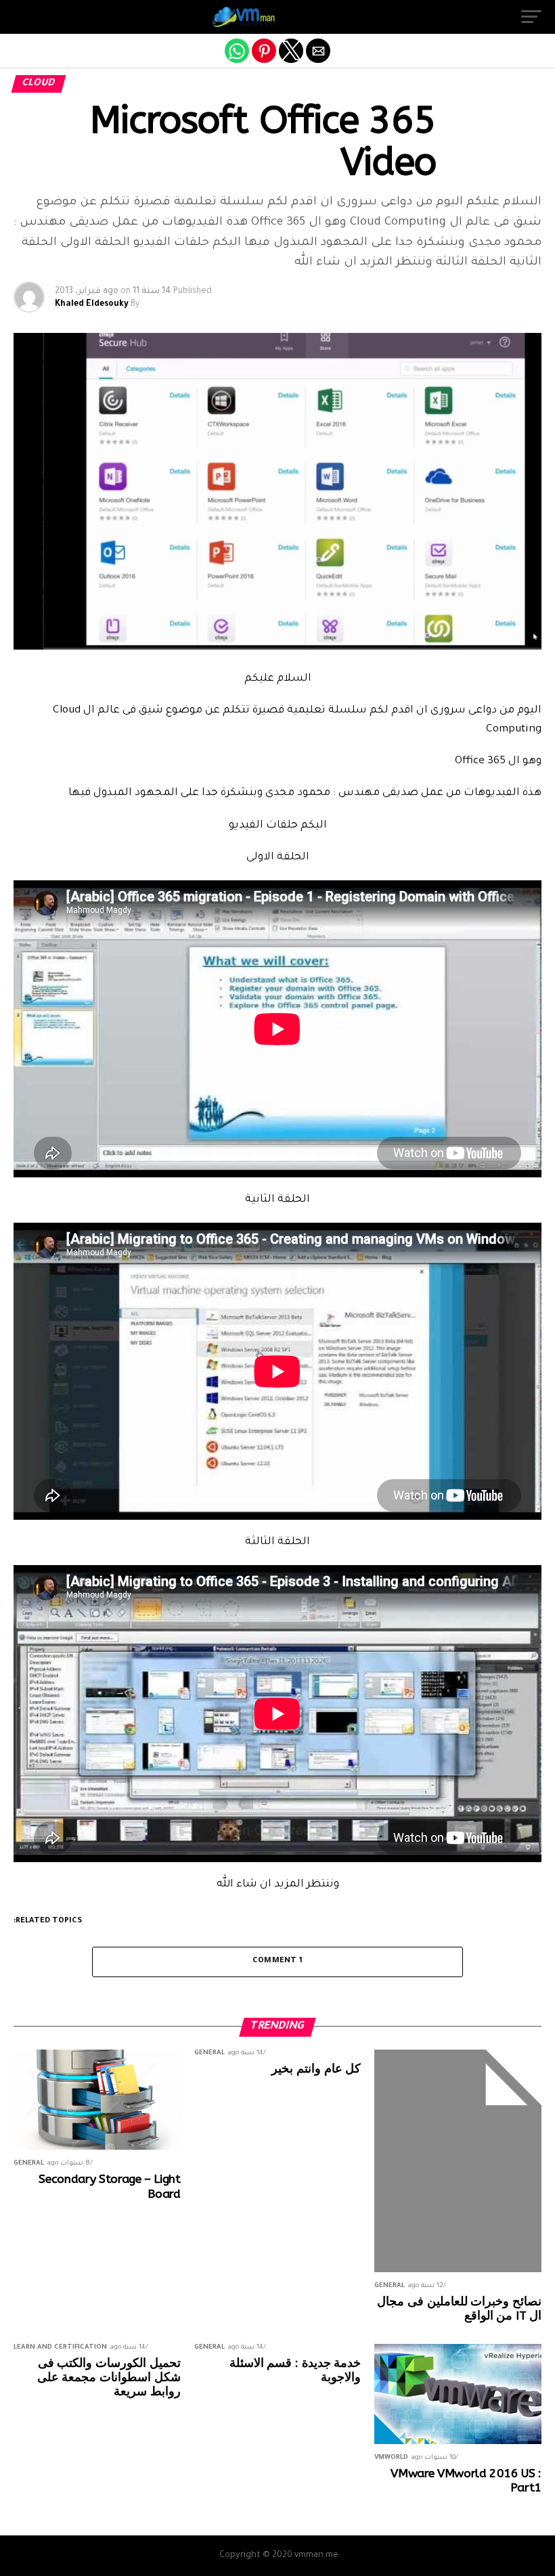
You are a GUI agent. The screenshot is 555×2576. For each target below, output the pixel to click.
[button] (531, 17)
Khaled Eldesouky (92, 304)
